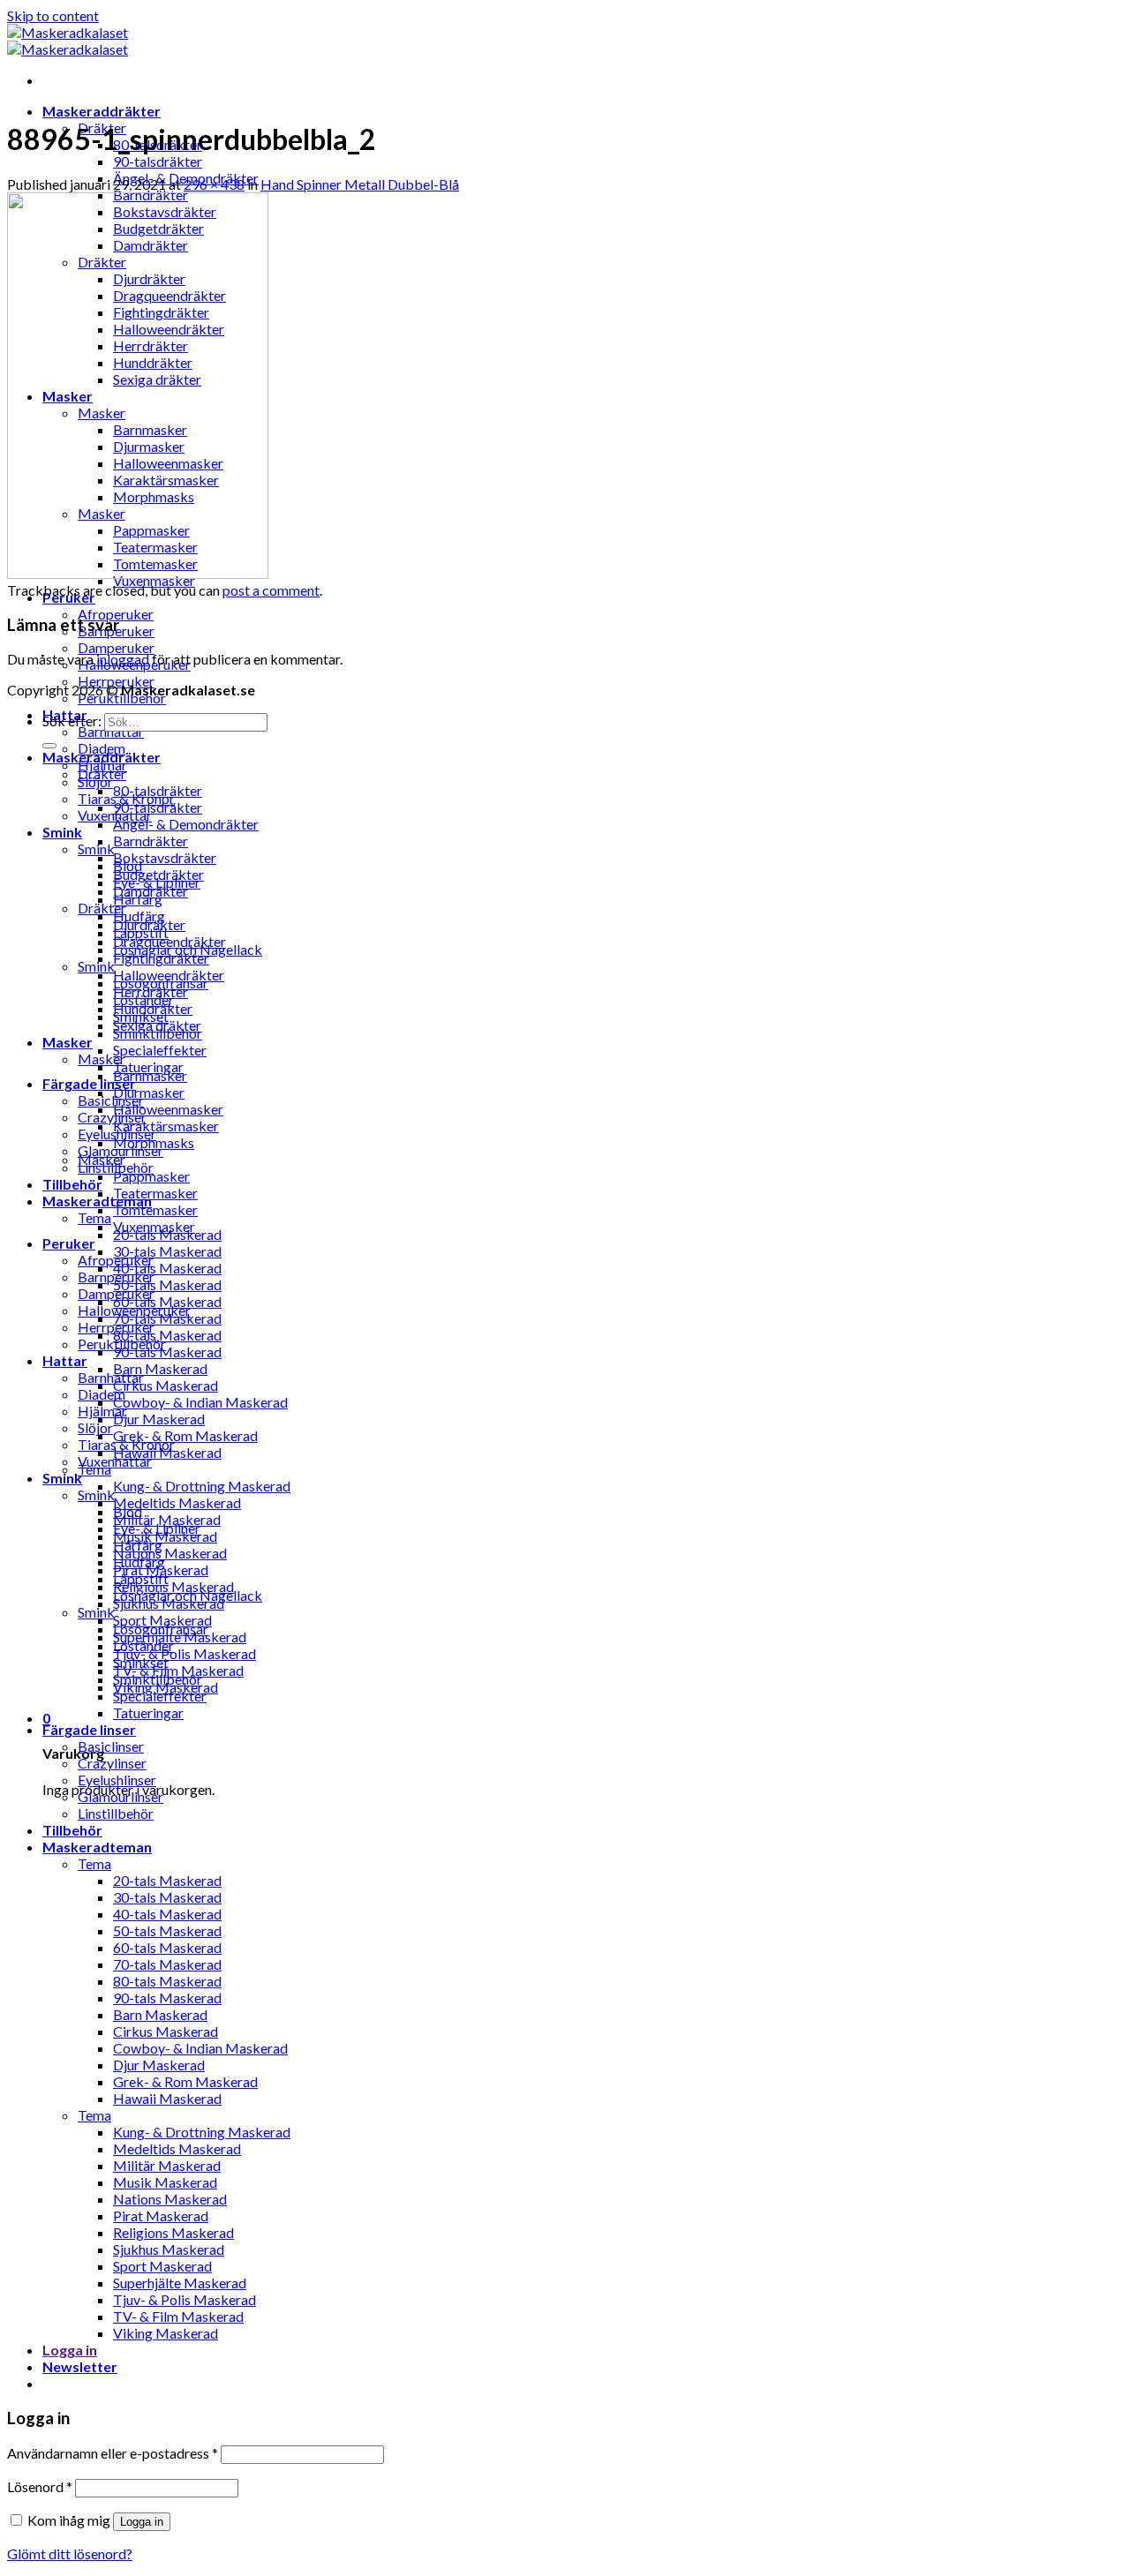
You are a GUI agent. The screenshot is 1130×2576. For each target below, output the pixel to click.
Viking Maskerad (166, 2333)
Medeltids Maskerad (177, 1502)
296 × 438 (214, 184)
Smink (62, 832)
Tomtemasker (155, 1209)
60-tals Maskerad (167, 1947)
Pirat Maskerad (161, 2216)
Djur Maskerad (159, 1419)
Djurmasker (149, 1092)
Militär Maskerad (167, 2165)
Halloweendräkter (169, 975)
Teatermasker (155, 1193)
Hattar (65, 1360)
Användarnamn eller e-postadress (113, 2453)
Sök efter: (72, 721)
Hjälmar (102, 1411)
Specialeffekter (160, 1050)
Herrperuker (116, 1327)
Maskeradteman (97, 1847)
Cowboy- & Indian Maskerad (200, 1402)
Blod (128, 1511)
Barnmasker (150, 1075)
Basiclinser (111, 1100)
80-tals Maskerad (167, 1335)
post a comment (271, 590)
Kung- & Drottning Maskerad (202, 1486)
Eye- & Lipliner (157, 1528)
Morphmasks (154, 1142)
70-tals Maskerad (167, 1964)
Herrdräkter (151, 991)
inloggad (123, 659)
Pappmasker (151, 1176)
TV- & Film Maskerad (178, 2316)
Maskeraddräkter (102, 111)
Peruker (69, 1243)
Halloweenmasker (168, 1109)
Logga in (142, 2522)
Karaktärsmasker (166, 1126)
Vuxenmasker (154, 1226)
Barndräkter (151, 841)
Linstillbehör (116, 1813)
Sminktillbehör (158, 1679)
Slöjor (95, 1427)
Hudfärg (139, 1562)
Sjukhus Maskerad (169, 2249)
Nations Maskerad (170, 1553)
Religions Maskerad (173, 2232)
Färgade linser (89, 1083)
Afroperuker (116, 614)
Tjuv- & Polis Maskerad (185, 1653)
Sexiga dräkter (157, 1025)
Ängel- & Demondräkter (186, 824)
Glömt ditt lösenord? (70, 2553)
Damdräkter (151, 891)
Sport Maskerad (162, 2266)
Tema (94, 1217)
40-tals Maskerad (167, 1268)
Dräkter (102, 774)
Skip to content (53, 15)
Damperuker (116, 647)
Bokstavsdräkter (165, 857)
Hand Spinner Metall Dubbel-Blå (360, 184)
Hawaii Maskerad (167, 2098)
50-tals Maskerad (167, 1284)
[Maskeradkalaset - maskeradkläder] (68, 41)
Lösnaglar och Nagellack (188, 1595)
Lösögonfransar (161, 1629)
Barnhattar (111, 1377)
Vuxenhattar (115, 1461)
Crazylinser (112, 1117)
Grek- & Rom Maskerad (185, 1435)
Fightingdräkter (161, 958)
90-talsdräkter (158, 161)
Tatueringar (148, 1712)
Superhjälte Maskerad (180, 2283)
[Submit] (49, 746)
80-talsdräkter (158, 790)
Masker (68, 1042)
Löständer (143, 1645)
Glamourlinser (121, 1796)
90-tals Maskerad (167, 1352)
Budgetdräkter (158, 874)
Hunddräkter (153, 1008)
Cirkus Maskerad (166, 1385)
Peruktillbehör (122, 1344)
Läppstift (141, 1578)
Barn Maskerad (160, 1368)
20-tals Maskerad (167, 1880)
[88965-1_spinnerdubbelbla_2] (138, 573)
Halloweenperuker (134, 1310)
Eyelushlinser (117, 1780)
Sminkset (141, 1662)
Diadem (102, 1394)
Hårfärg (138, 1545)
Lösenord (40, 2486)
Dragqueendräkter (169, 941)
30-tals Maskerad (167, 1251)
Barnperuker (116, 1277)
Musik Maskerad (165, 2182)
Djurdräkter (149, 924)
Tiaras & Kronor (126, 1444)
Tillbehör (72, 1184)
